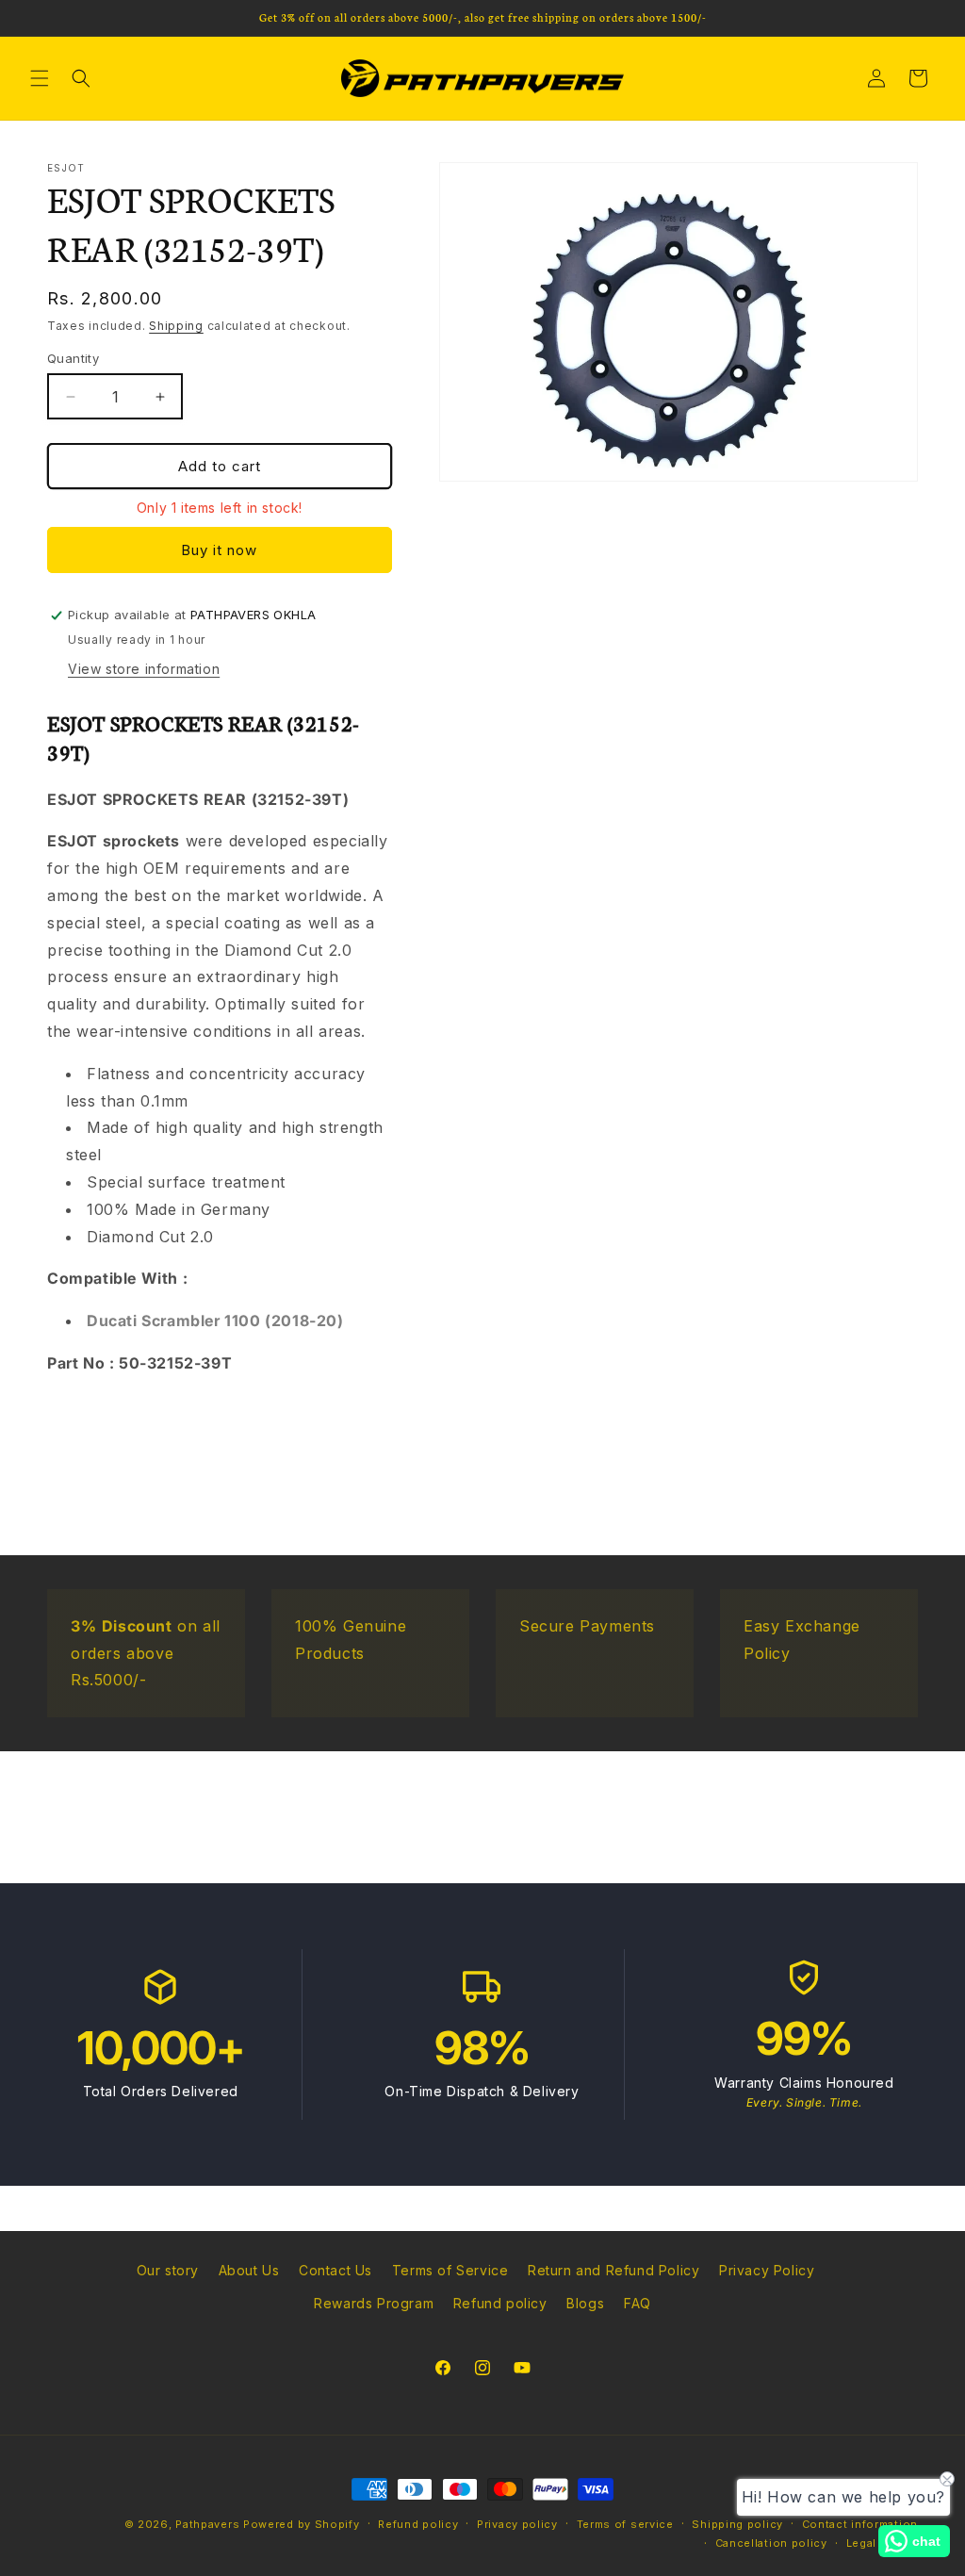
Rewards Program (374, 2303)
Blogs (585, 2303)
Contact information (860, 2524)
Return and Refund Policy (613, 2270)
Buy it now (219, 550)
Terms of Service (450, 2270)
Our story (168, 2270)
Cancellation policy (771, 2543)
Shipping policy (737, 2524)
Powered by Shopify (302, 2524)
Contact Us (335, 2270)
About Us (249, 2270)
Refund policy (500, 2303)
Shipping (176, 326)
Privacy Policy (767, 2270)
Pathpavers (209, 2524)
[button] (40, 78)
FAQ (638, 2303)
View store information (144, 669)
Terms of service (625, 2524)
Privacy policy (517, 2524)
